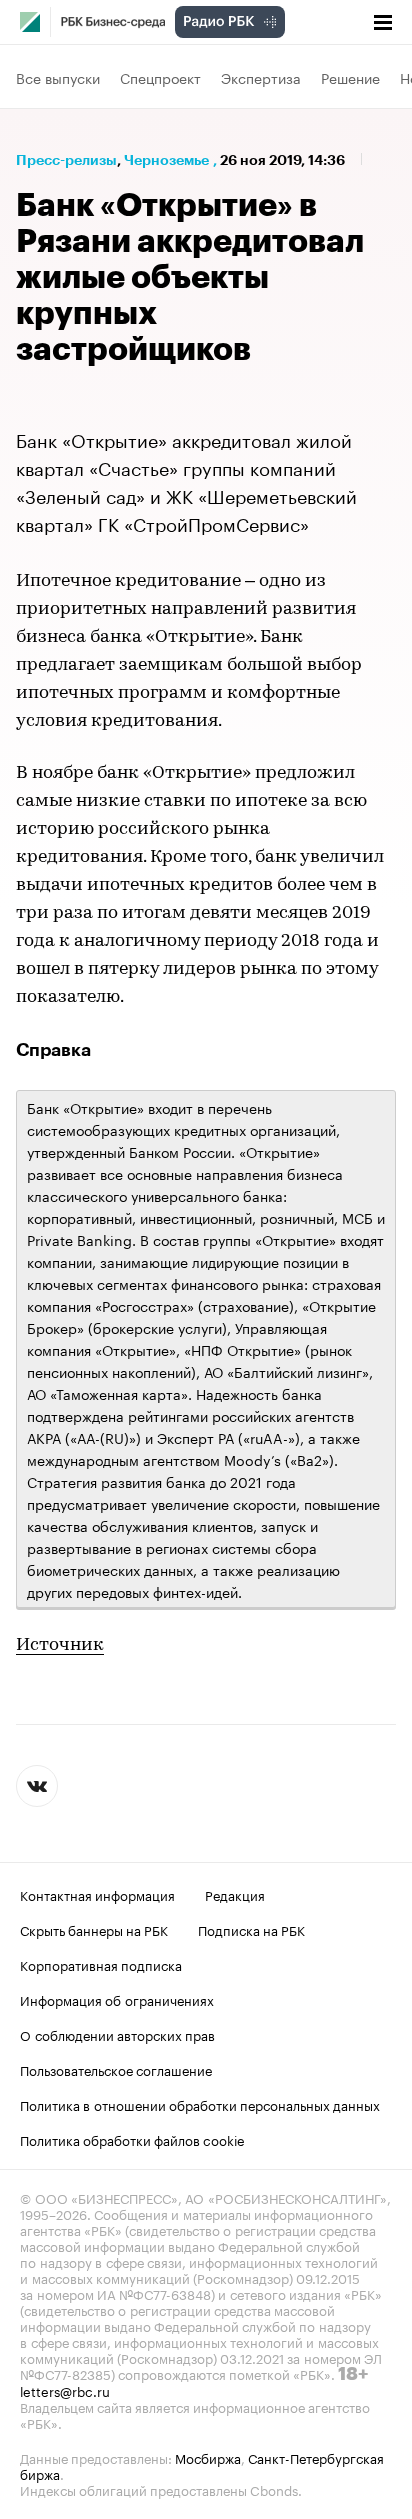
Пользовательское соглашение (116, 2069)
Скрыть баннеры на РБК (94, 1929)
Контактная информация (97, 1894)
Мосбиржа (208, 2457)
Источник (60, 1646)
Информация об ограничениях (117, 1999)
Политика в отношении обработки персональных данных (200, 2104)
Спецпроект (160, 77)
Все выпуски (58, 77)
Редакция (235, 1894)
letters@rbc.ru (65, 2390)
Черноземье (166, 160)
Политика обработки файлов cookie (132, 2139)
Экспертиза (261, 77)
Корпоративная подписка (101, 1964)
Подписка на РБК (251, 1929)
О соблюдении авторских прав (117, 2034)
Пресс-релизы (66, 160)
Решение (350, 77)
